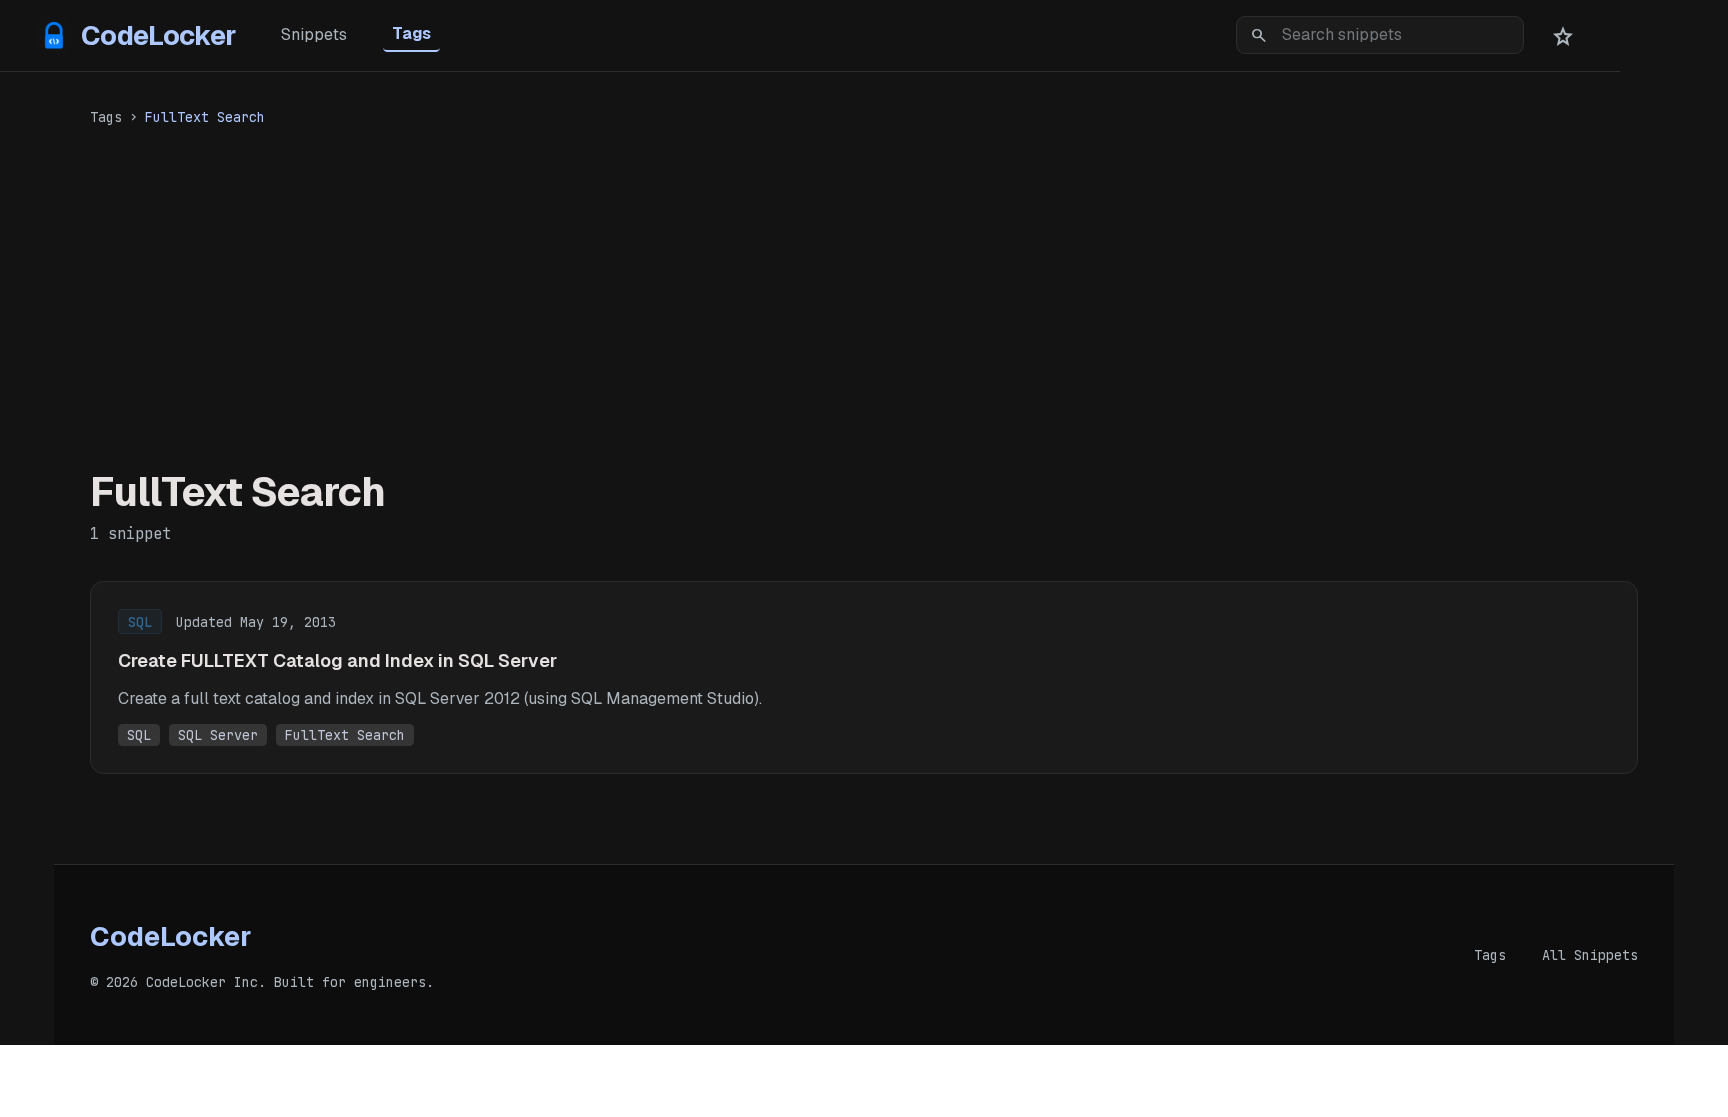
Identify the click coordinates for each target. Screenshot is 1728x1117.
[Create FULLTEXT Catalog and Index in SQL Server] (864, 677)
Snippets (314, 34)
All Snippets (1590, 955)
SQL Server (218, 735)
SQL (139, 735)
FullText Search (345, 735)
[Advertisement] (864, 293)
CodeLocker (158, 35)
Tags (411, 33)
